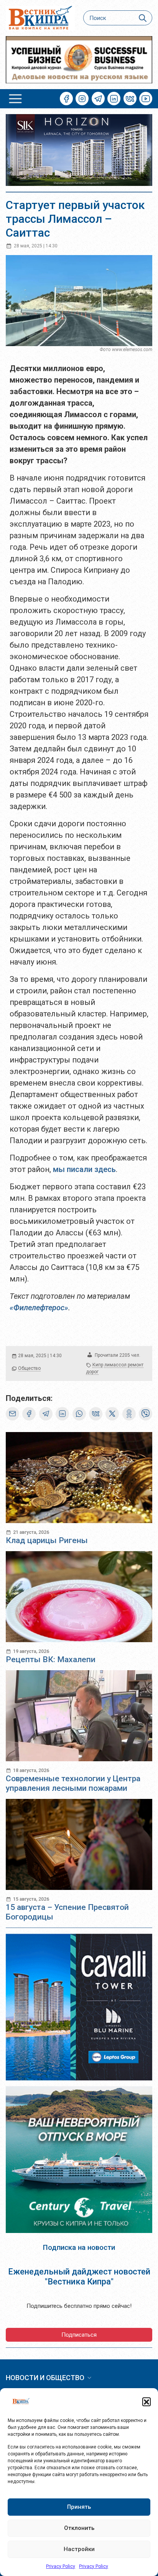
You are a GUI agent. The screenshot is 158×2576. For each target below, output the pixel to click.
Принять (79, 2507)
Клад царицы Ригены (47, 1540)
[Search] (143, 18)
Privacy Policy (61, 2566)
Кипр (98, 1365)
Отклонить (79, 2528)
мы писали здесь (84, 1169)
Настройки (79, 2549)
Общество (29, 1368)
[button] (146, 2402)
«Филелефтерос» (39, 1308)
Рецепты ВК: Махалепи (51, 1659)
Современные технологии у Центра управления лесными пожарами (73, 1783)
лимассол (115, 1365)
